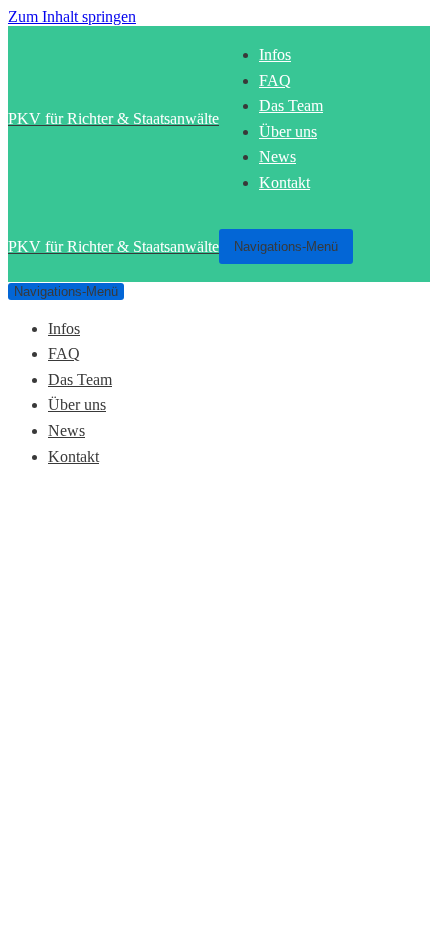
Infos (275, 54)
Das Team (291, 105)
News (277, 156)
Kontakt (284, 182)
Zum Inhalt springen (72, 16)
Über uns (288, 131)
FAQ (275, 80)
